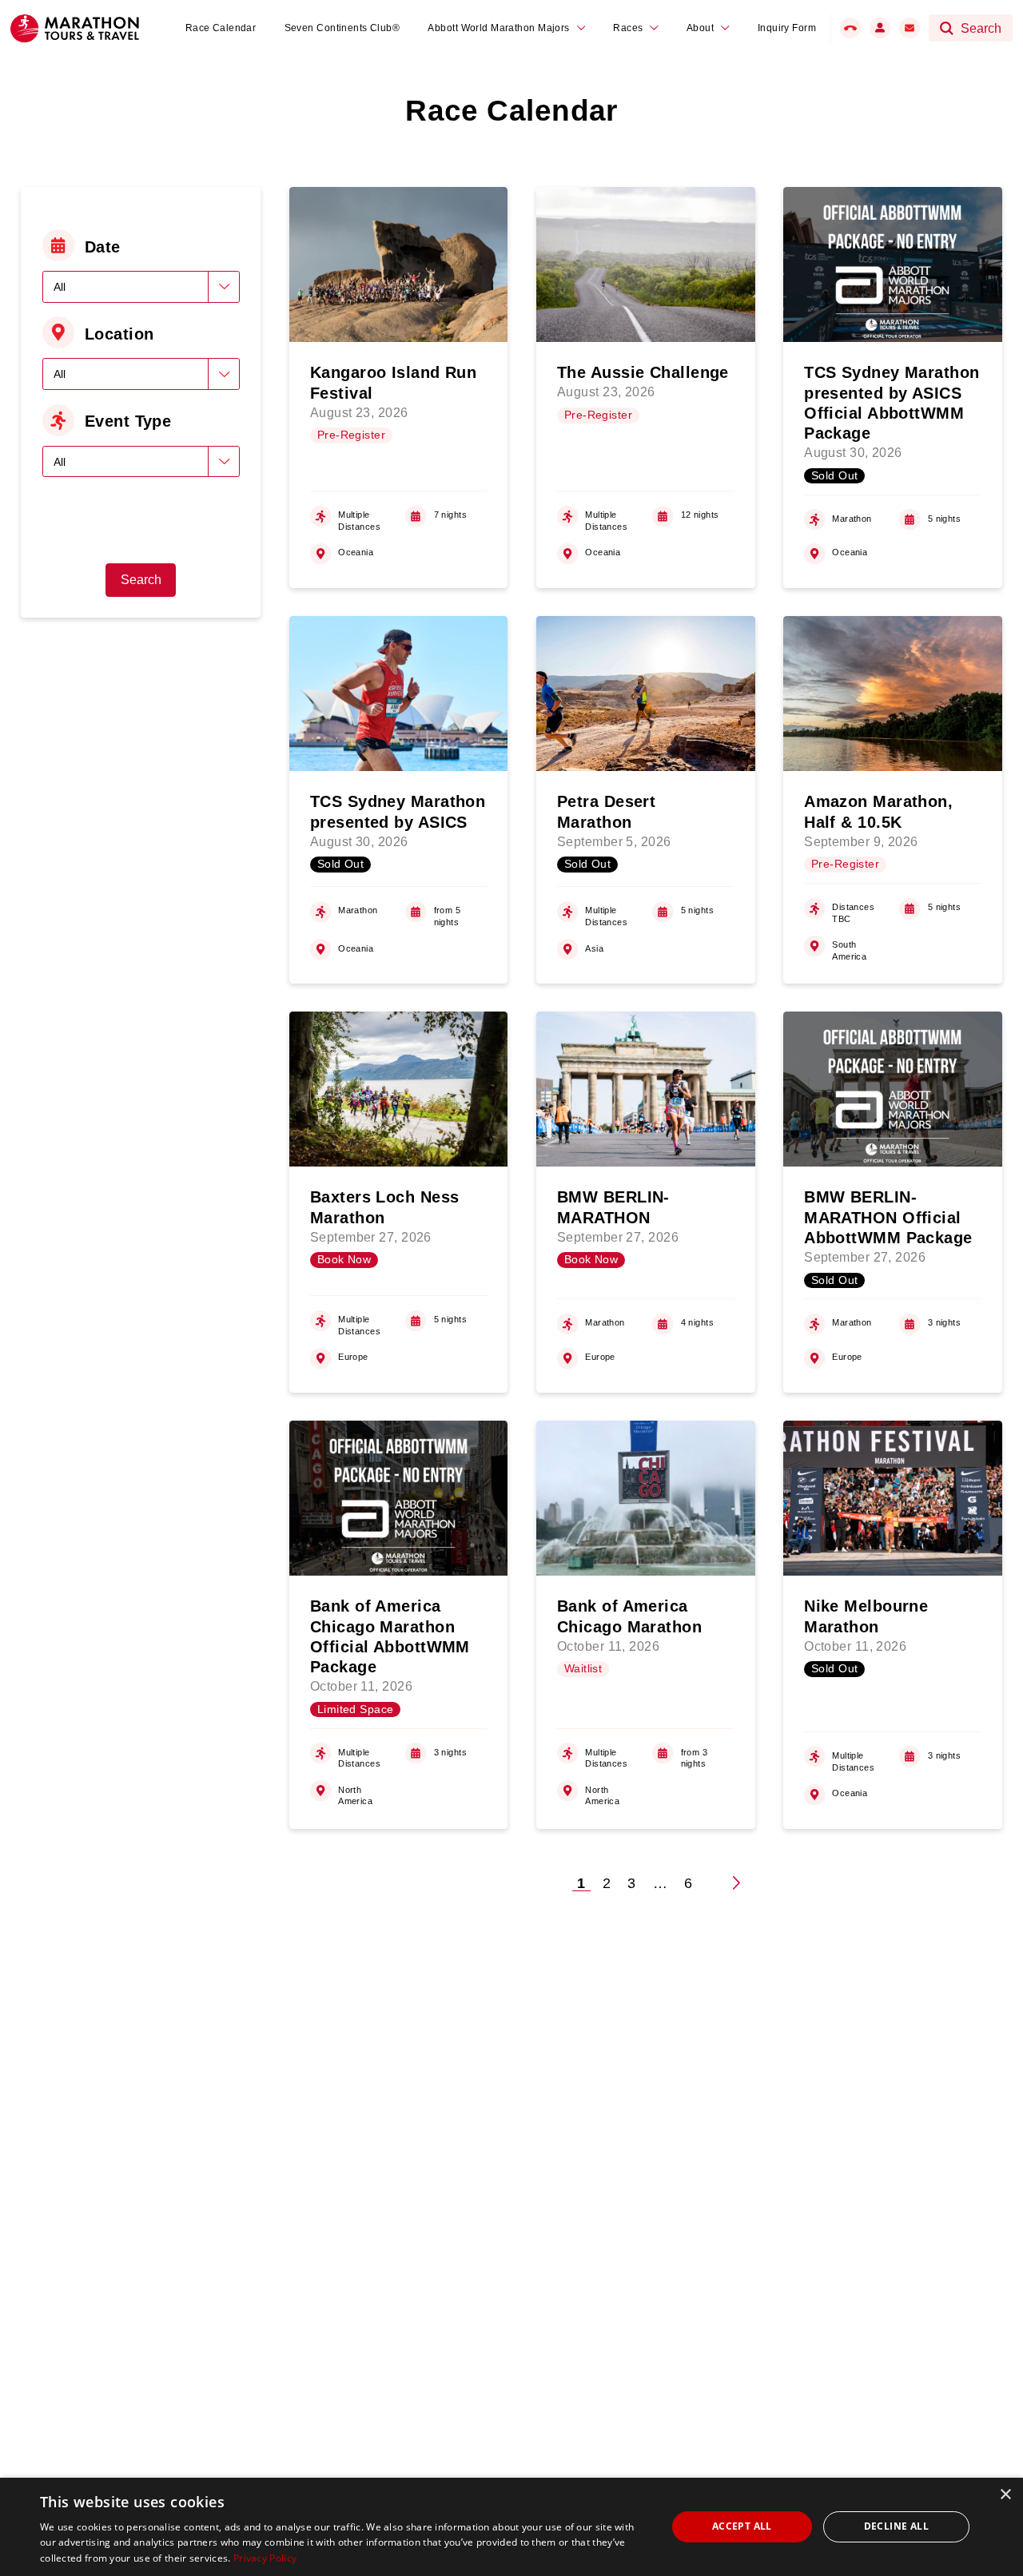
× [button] (1005, 2495)
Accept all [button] (742, 2526)
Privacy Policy (265, 2558)
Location (119, 334)
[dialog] (511, 2527)
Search (141, 580)
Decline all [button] (896, 2526)
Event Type (128, 421)
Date (103, 247)
